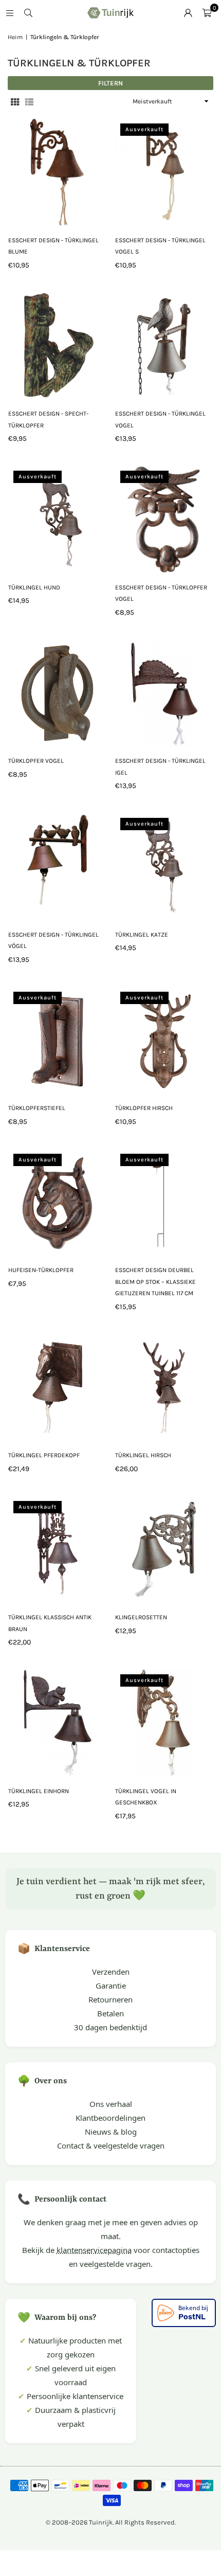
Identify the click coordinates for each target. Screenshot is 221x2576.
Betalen (110, 2013)
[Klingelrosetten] (164, 1550)
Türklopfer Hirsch (144, 1108)
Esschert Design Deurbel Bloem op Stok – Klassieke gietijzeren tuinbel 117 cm (155, 1282)
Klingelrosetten (141, 1617)
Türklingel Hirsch (143, 1455)
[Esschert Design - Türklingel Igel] (164, 693)
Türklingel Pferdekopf (44, 1455)
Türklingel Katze (142, 935)
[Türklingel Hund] (57, 520)
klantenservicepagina (94, 2250)
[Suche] (28, 13)
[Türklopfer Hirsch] (164, 1041)
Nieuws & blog (111, 2132)
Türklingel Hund (34, 587)
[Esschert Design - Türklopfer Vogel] (164, 520)
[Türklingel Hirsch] (164, 1388)
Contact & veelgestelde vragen (111, 2145)
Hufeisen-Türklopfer (41, 1270)
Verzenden (111, 1972)
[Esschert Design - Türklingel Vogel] (164, 346)
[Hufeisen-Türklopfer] (57, 1203)
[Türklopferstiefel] (57, 1041)
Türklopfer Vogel (36, 761)
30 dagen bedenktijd (110, 2027)
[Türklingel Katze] (164, 867)
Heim (15, 37)
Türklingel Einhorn (39, 1791)
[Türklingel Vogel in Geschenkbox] (164, 1723)
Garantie (111, 1985)
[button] (207, 13)
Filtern (110, 83)
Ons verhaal (111, 2104)
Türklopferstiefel (37, 1108)
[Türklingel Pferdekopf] (57, 1388)
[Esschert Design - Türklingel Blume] (57, 172)
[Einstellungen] (188, 13)
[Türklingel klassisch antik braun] (57, 1550)
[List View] (29, 102)
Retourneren (110, 1999)
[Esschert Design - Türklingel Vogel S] (164, 172)
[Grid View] (15, 102)
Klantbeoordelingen (110, 2118)
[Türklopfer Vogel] (57, 693)
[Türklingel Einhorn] (57, 1723)
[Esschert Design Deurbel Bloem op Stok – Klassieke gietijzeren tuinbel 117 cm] (164, 1203)
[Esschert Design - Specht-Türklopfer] (57, 346)
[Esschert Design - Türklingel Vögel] (57, 867)
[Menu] (10, 13)
